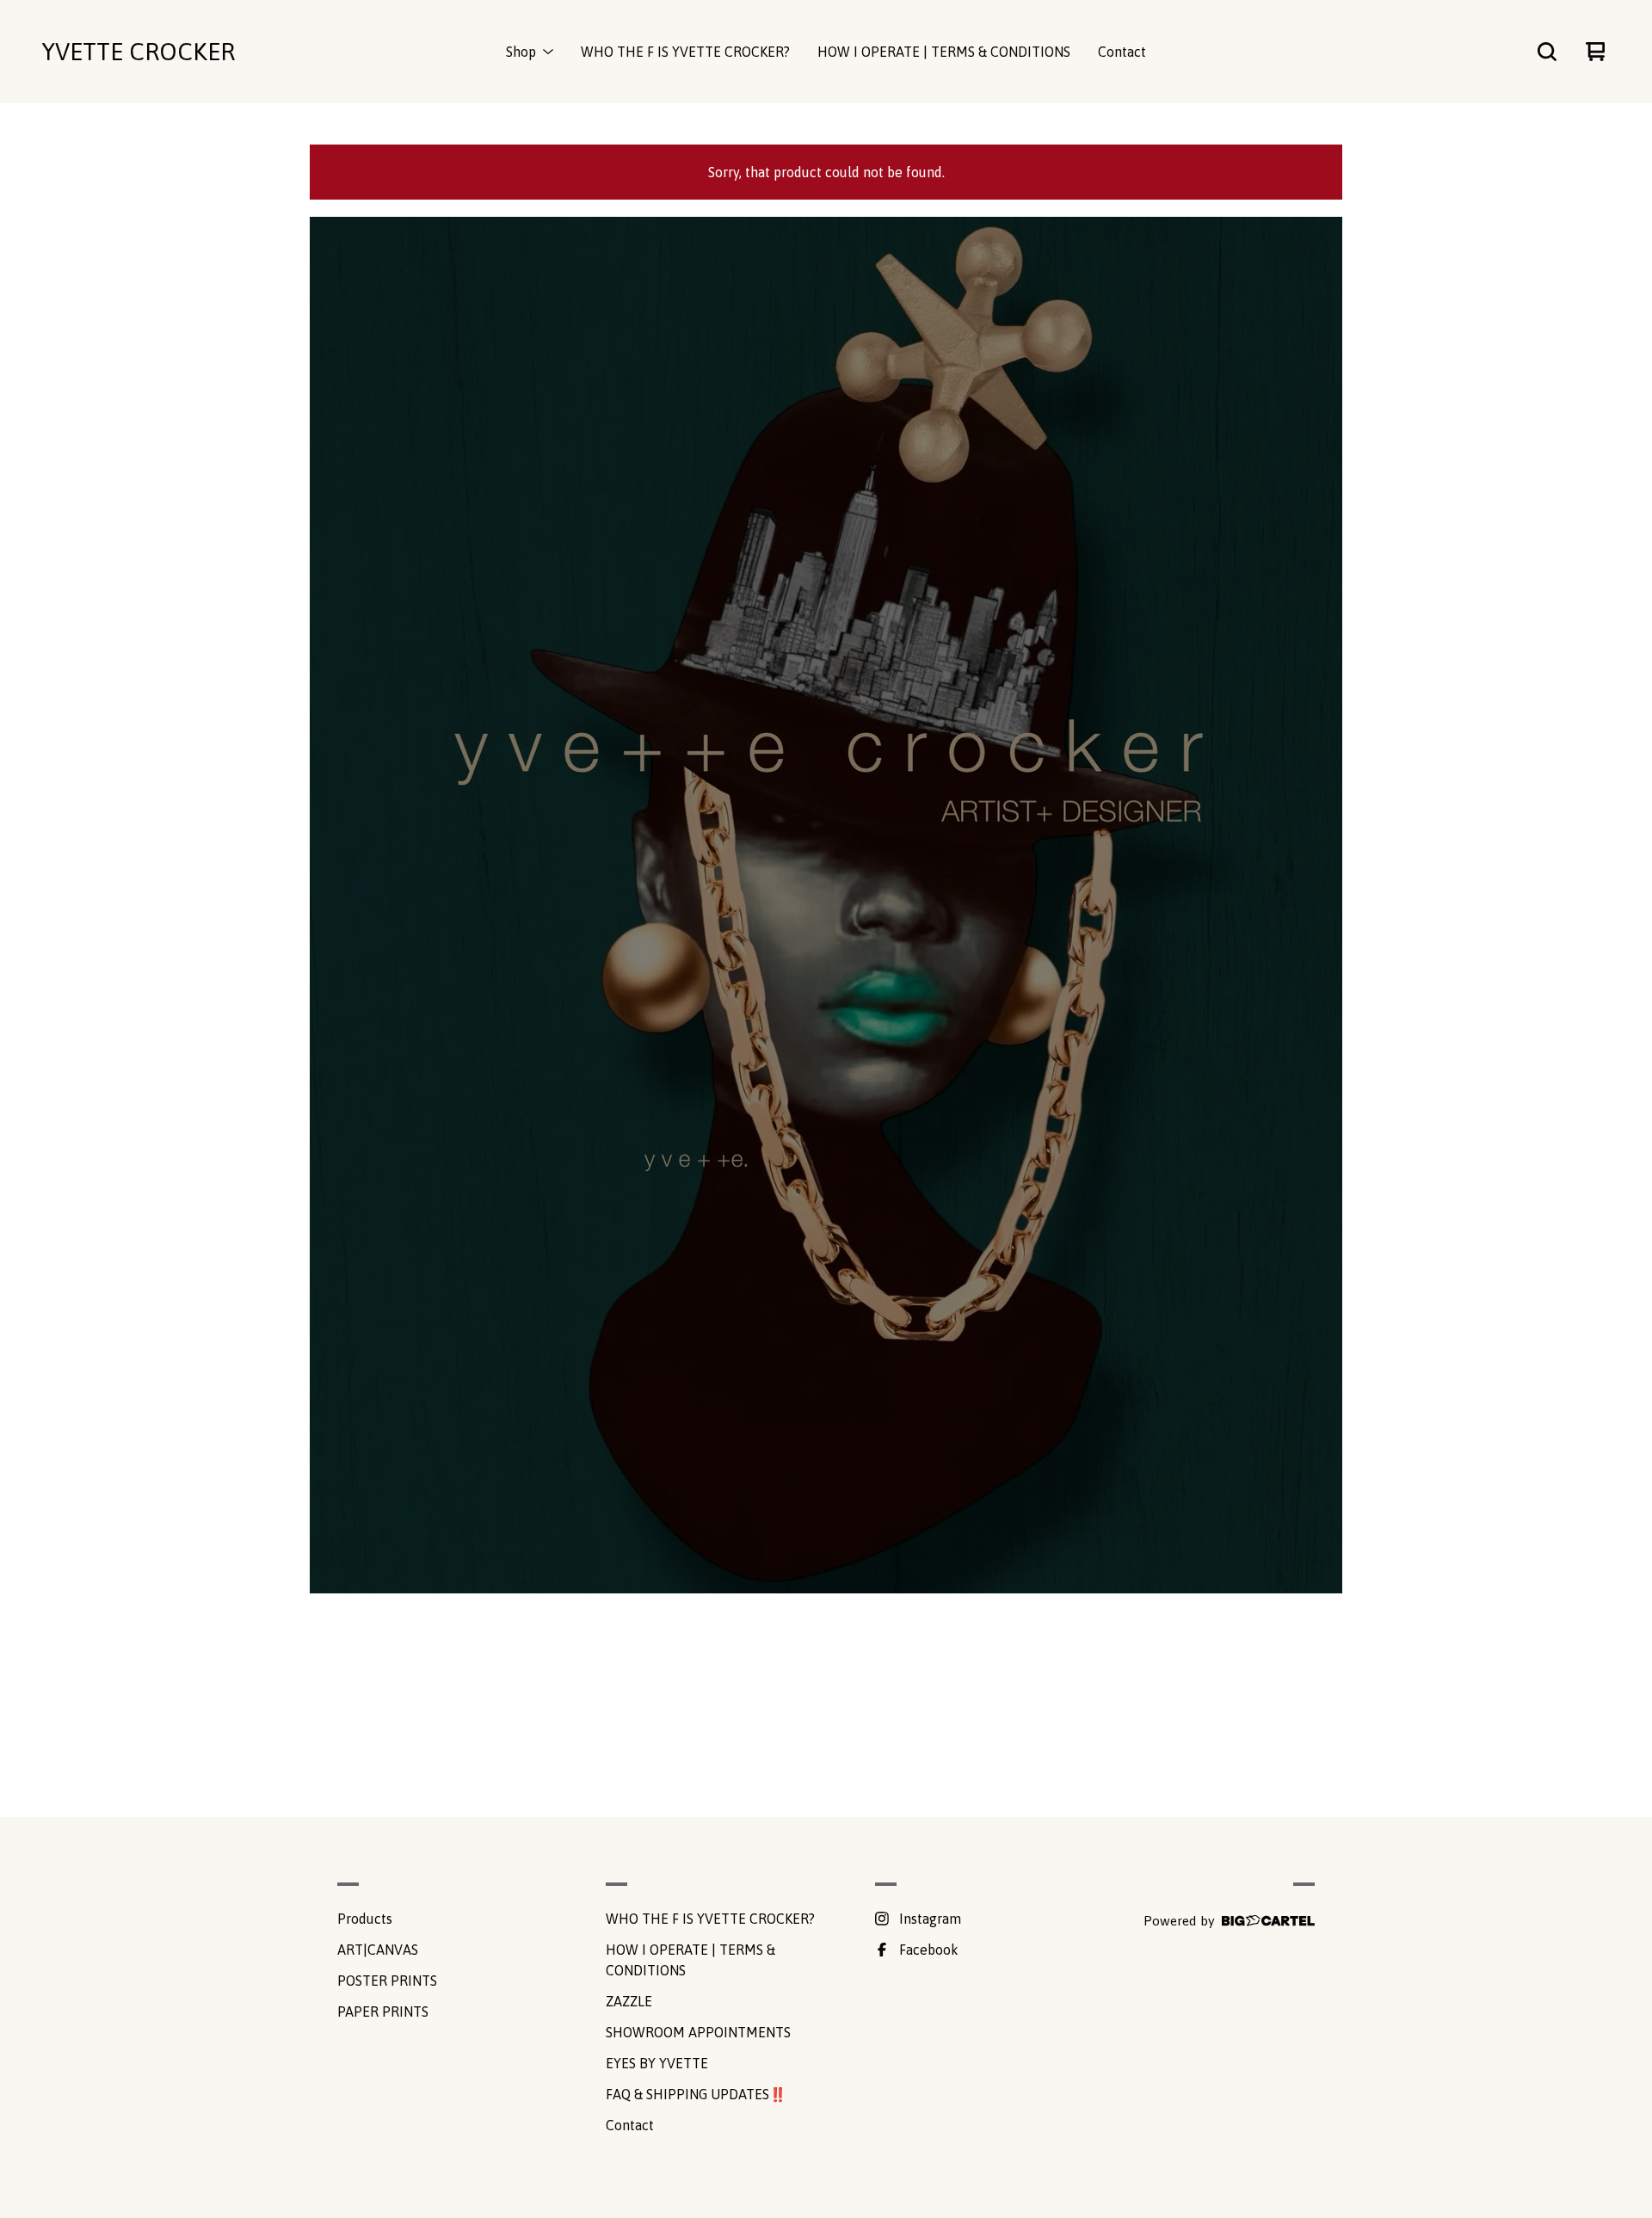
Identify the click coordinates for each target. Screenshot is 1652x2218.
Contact (1122, 52)
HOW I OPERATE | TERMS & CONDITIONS (944, 52)
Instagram (930, 1919)
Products (365, 1919)
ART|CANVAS (378, 1950)
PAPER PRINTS (383, 2012)
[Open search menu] (1547, 52)
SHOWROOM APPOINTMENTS (698, 2032)
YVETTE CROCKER (138, 52)
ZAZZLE (629, 2001)
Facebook (929, 1950)
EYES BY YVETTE (657, 2063)
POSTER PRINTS (387, 1981)
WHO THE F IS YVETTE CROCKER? (685, 52)
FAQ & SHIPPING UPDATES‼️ (696, 2094)
